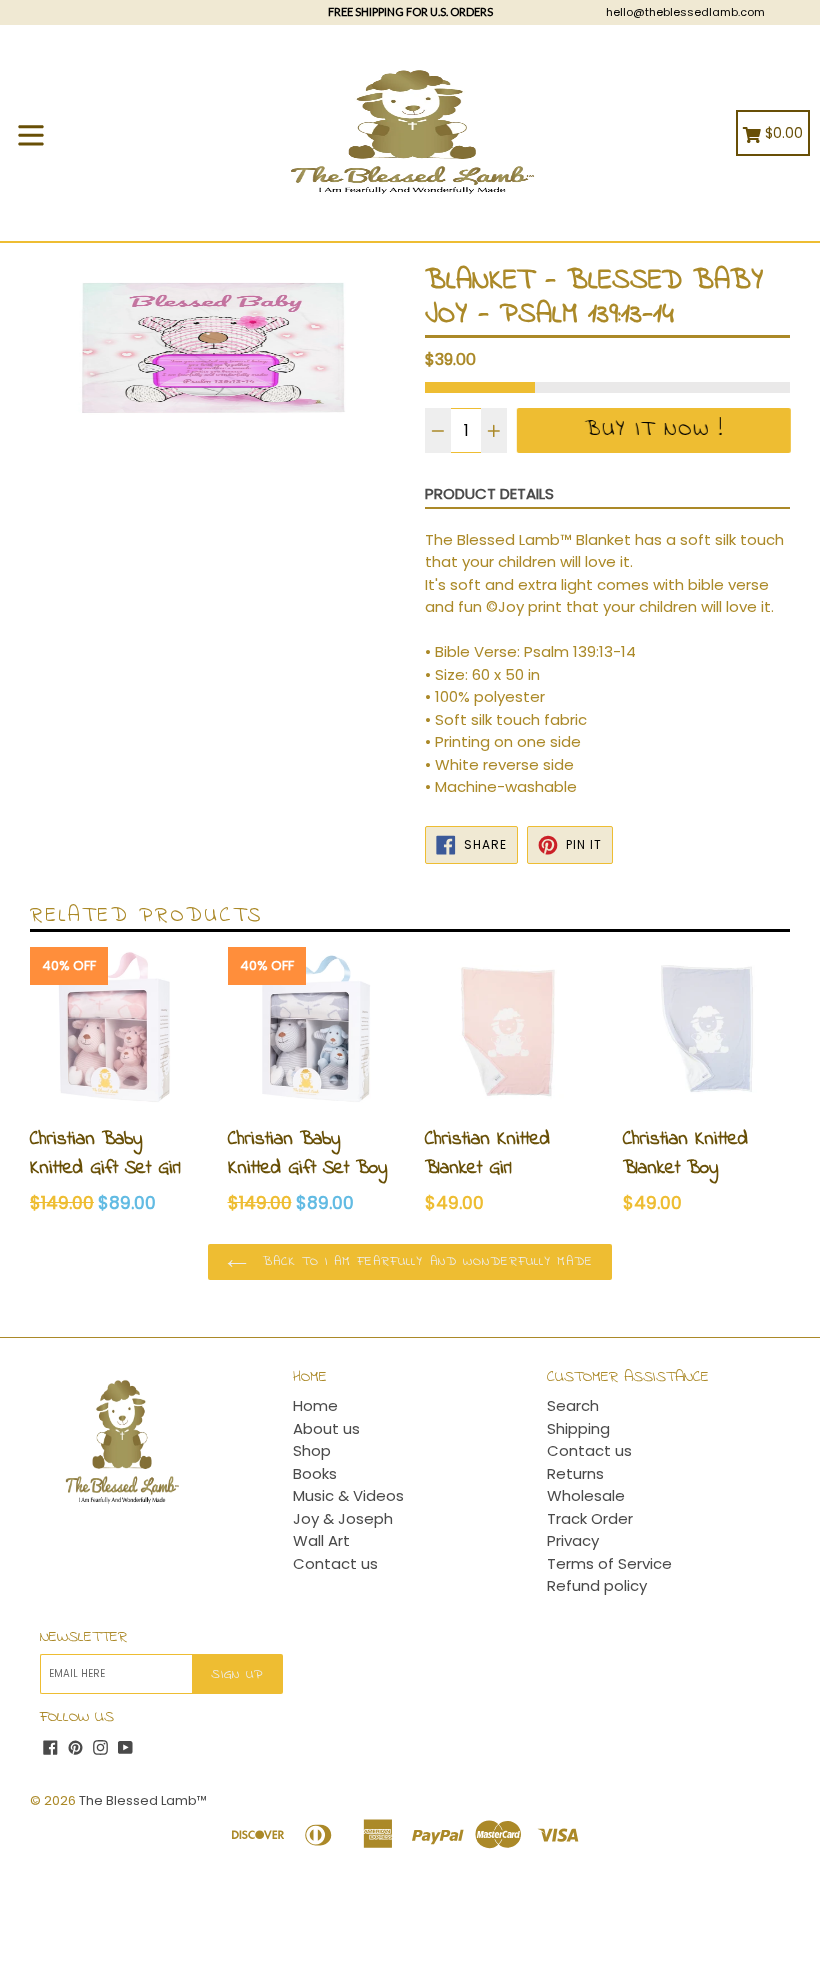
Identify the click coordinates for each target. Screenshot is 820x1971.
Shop (312, 1450)
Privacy (573, 1540)
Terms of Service (609, 1563)
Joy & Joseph (343, 1518)
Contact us (335, 1563)
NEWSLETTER (83, 1637)
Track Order (590, 1518)
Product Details (489, 493)
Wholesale (586, 1495)
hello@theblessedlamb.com (685, 12)
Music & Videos (348, 1495)
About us (326, 1428)
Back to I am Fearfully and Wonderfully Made (425, 1261)
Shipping (578, 1428)
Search (573, 1405)
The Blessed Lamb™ (143, 1800)
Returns (575, 1473)
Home (315, 1405)
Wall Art (321, 1540)
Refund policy (597, 1585)
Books (315, 1473)
